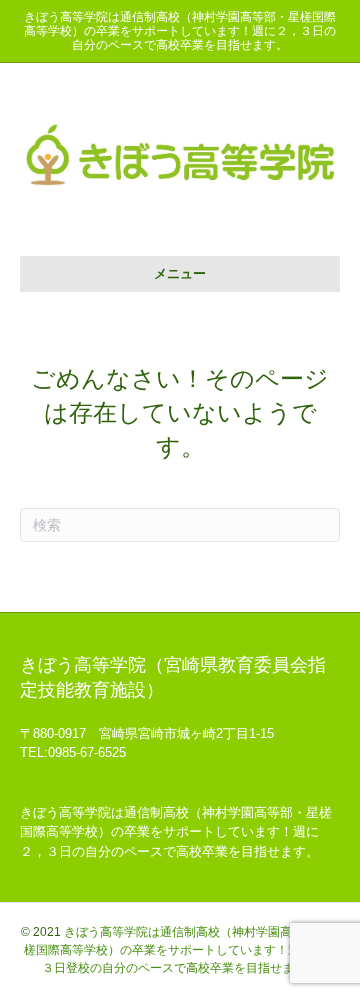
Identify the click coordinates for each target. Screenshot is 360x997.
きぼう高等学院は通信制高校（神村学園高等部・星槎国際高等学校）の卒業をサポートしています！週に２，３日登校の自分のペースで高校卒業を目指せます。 (182, 950)
